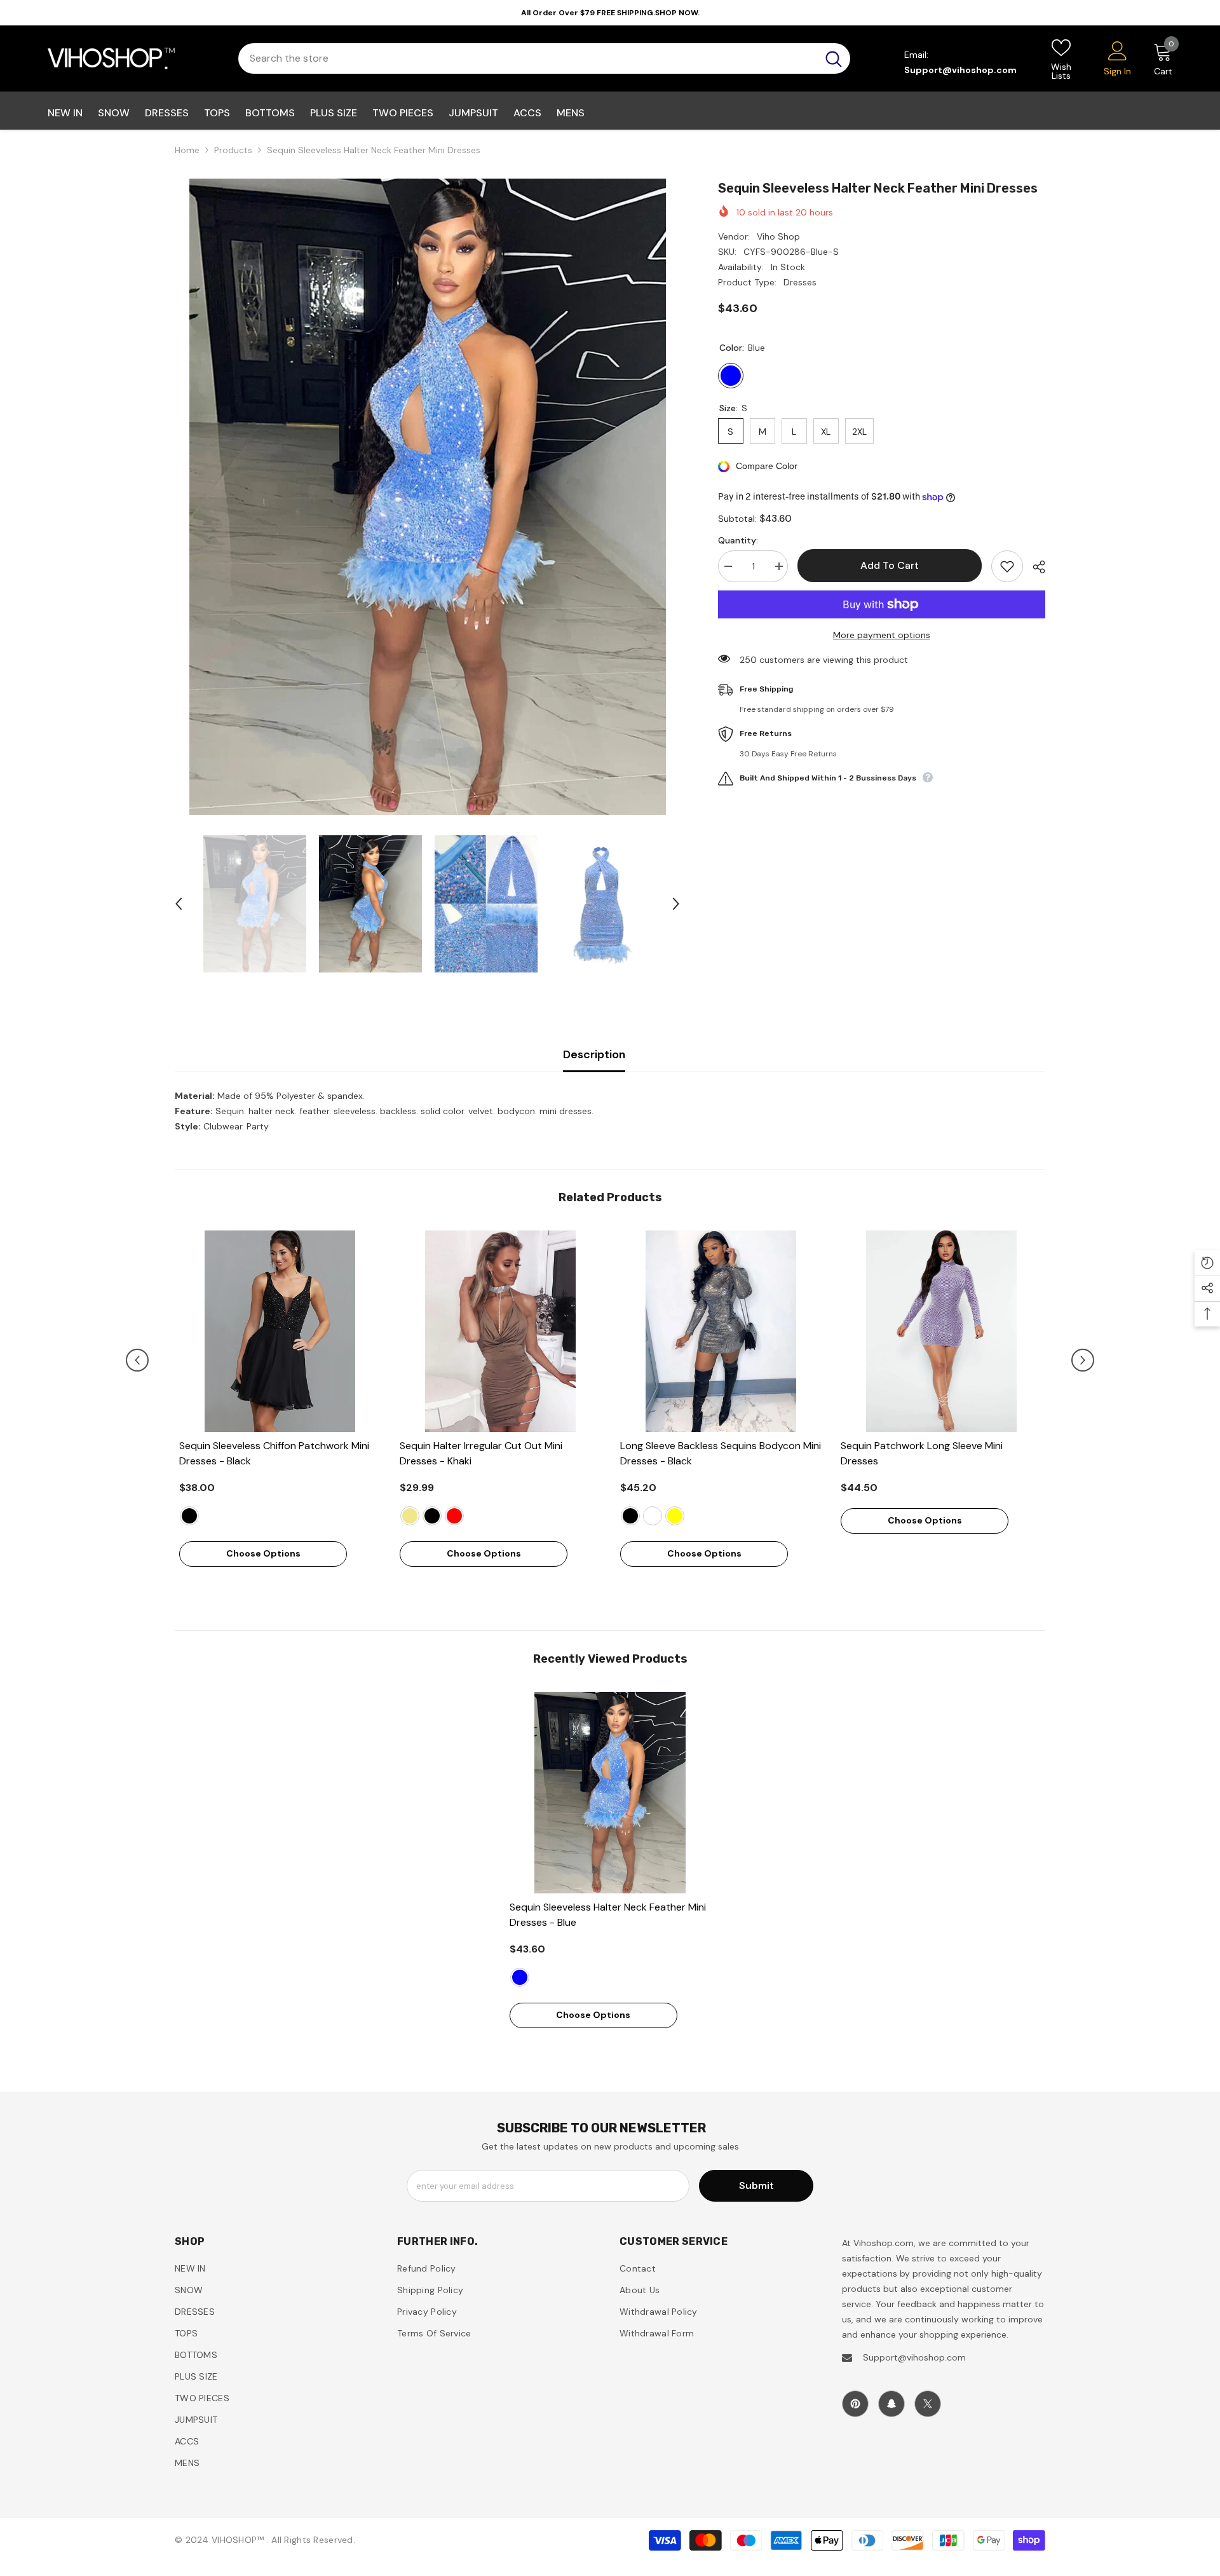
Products (233, 150)
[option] (427, 497)
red (454, 1516)
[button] (179, 904)
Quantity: (738, 540)
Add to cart (889, 565)
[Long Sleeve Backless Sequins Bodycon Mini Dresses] (721, 1331)
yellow (675, 1516)
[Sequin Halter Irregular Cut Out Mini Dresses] (500, 1331)
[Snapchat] (891, 2404)
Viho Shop (778, 236)
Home (187, 150)
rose (653, 1516)
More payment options (882, 635)
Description (594, 1054)
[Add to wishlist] (1007, 566)
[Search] (544, 58)
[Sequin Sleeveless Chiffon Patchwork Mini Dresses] (280, 1331)
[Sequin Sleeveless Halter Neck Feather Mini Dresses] (610, 1793)
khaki (410, 1516)
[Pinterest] (855, 2404)
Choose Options (263, 1553)
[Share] (1034, 567)
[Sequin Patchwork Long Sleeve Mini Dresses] (941, 1331)
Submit (756, 2185)
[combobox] (528, 58)
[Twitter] (928, 2404)
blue (520, 1977)
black (189, 1516)
